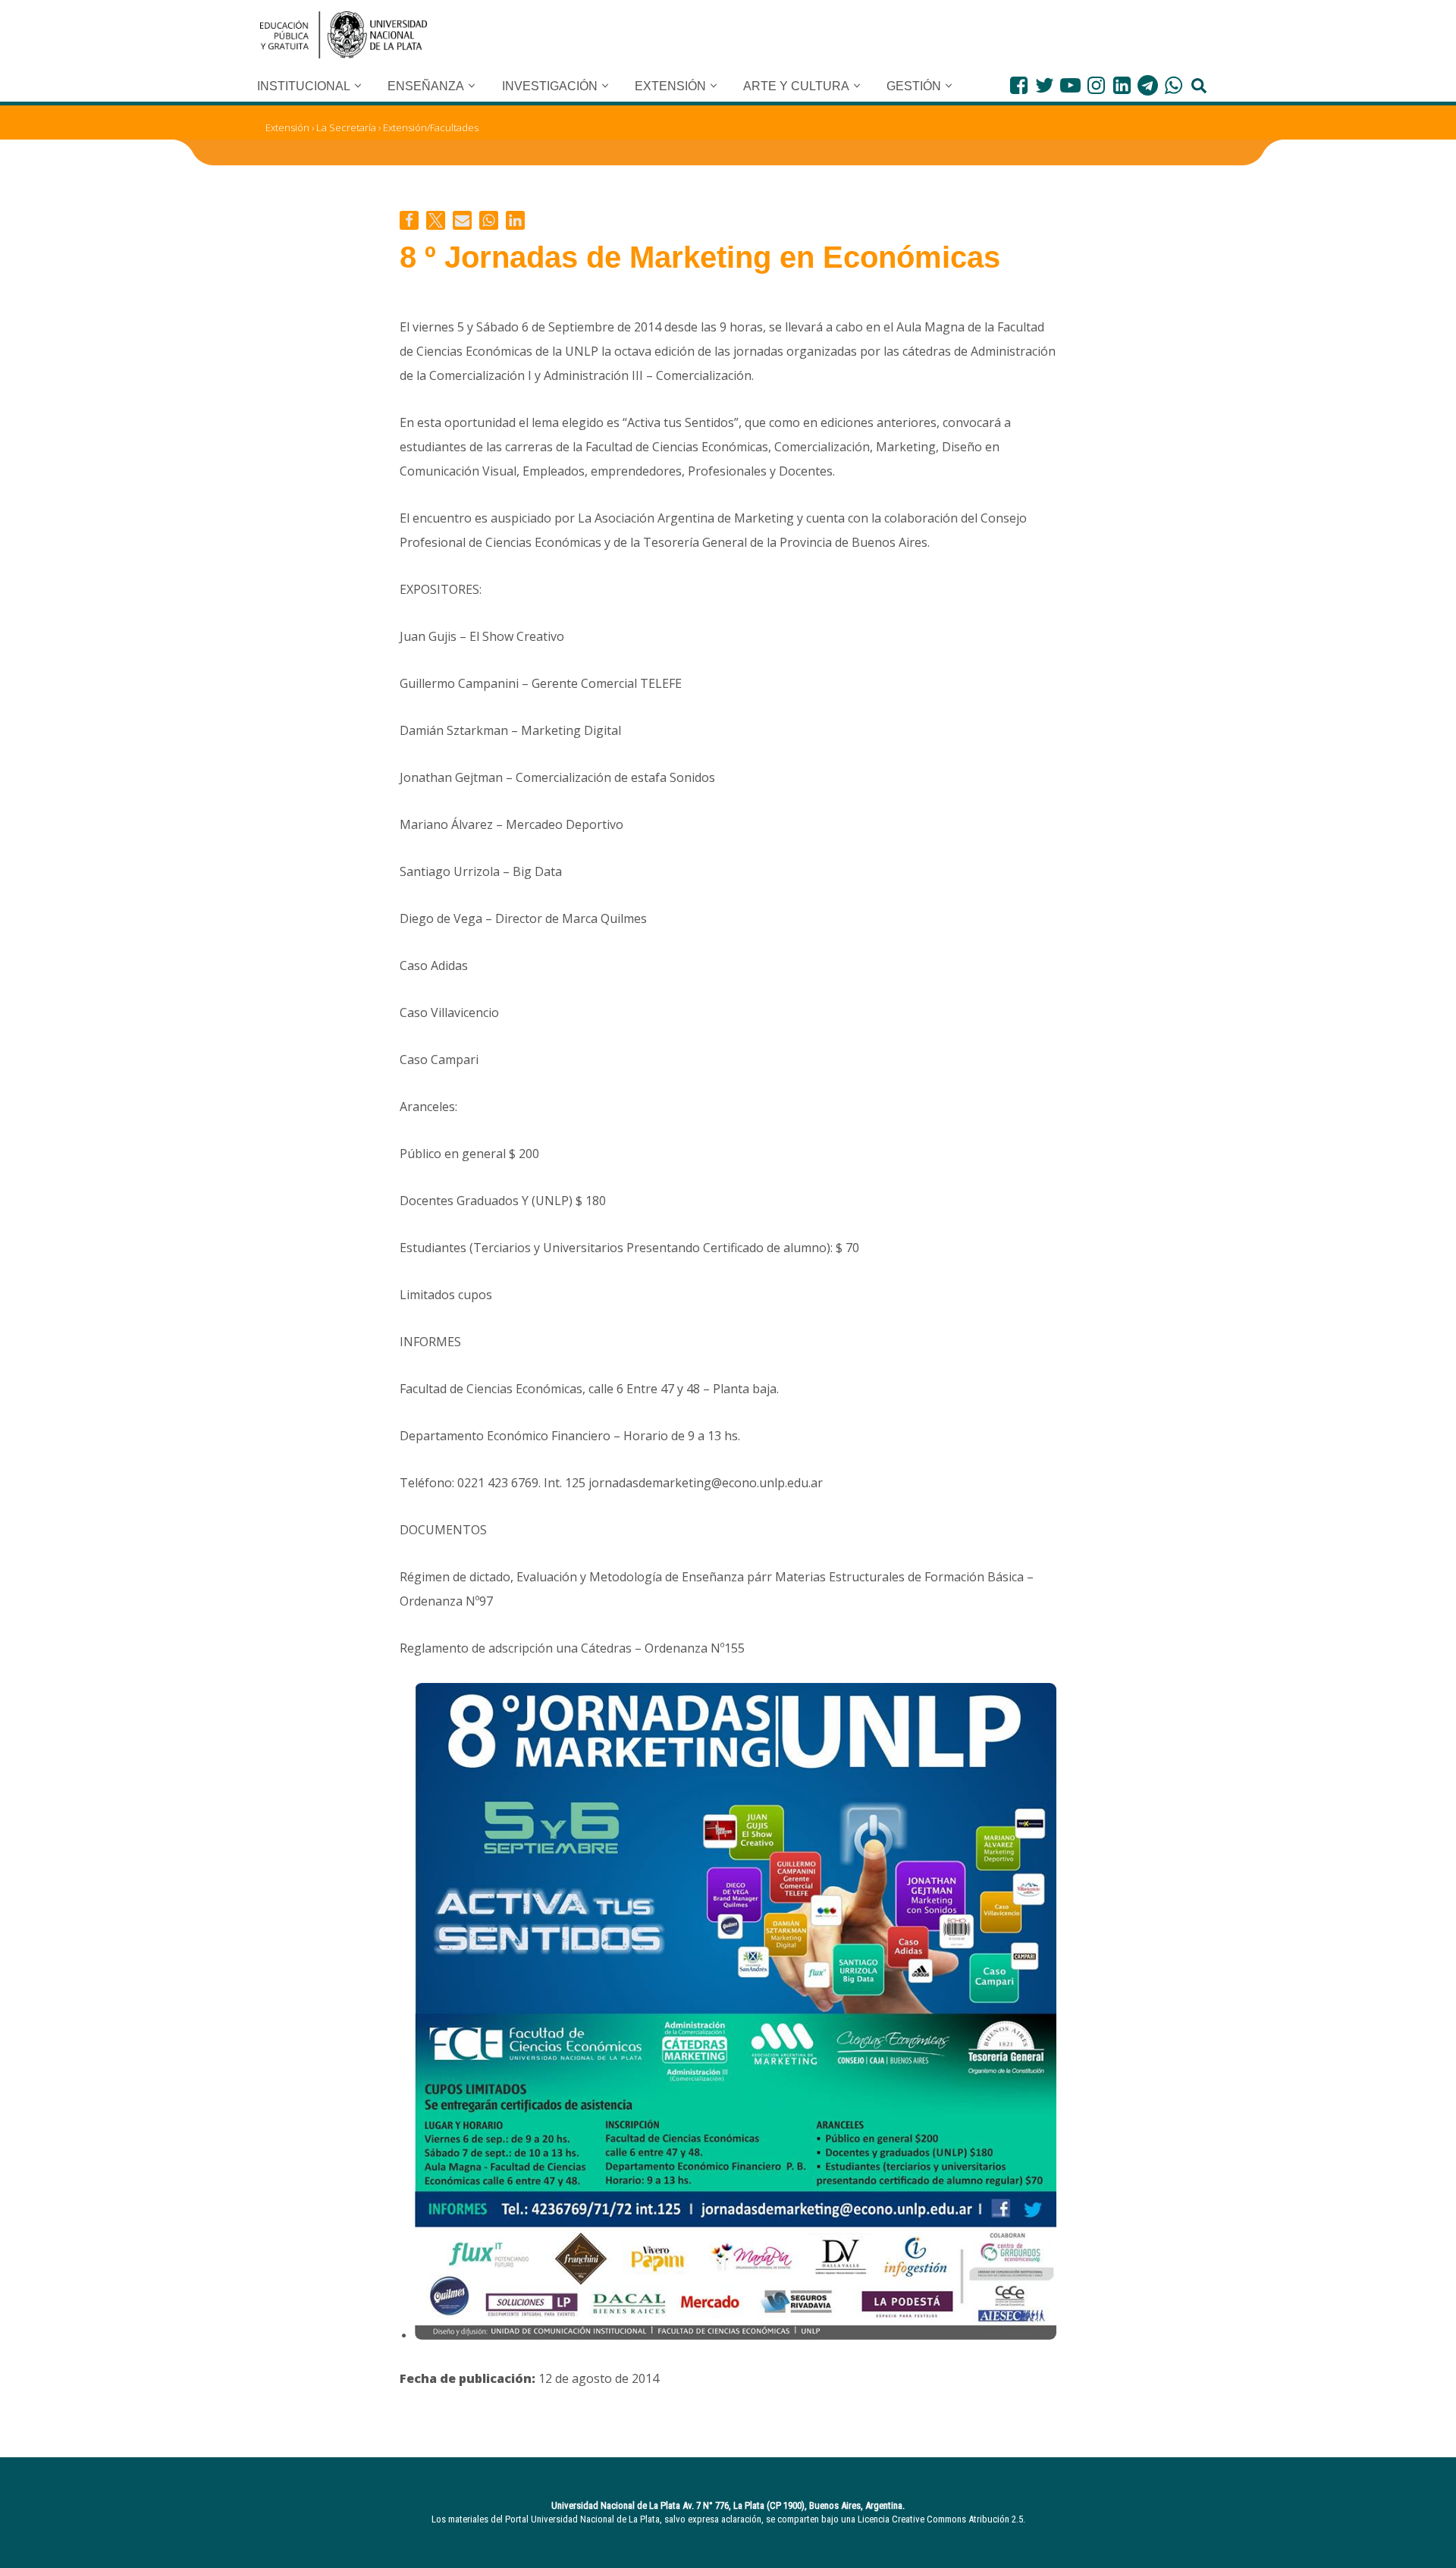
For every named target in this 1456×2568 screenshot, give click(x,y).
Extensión (287, 127)
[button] (358, 86)
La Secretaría (346, 127)
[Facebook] (1019, 85)
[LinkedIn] (1122, 85)
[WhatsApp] (1174, 85)
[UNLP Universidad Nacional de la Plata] (344, 35)
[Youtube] (1070, 85)
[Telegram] (1148, 85)
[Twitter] (1045, 85)
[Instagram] (1096, 85)
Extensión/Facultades (431, 127)
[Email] (462, 220)
